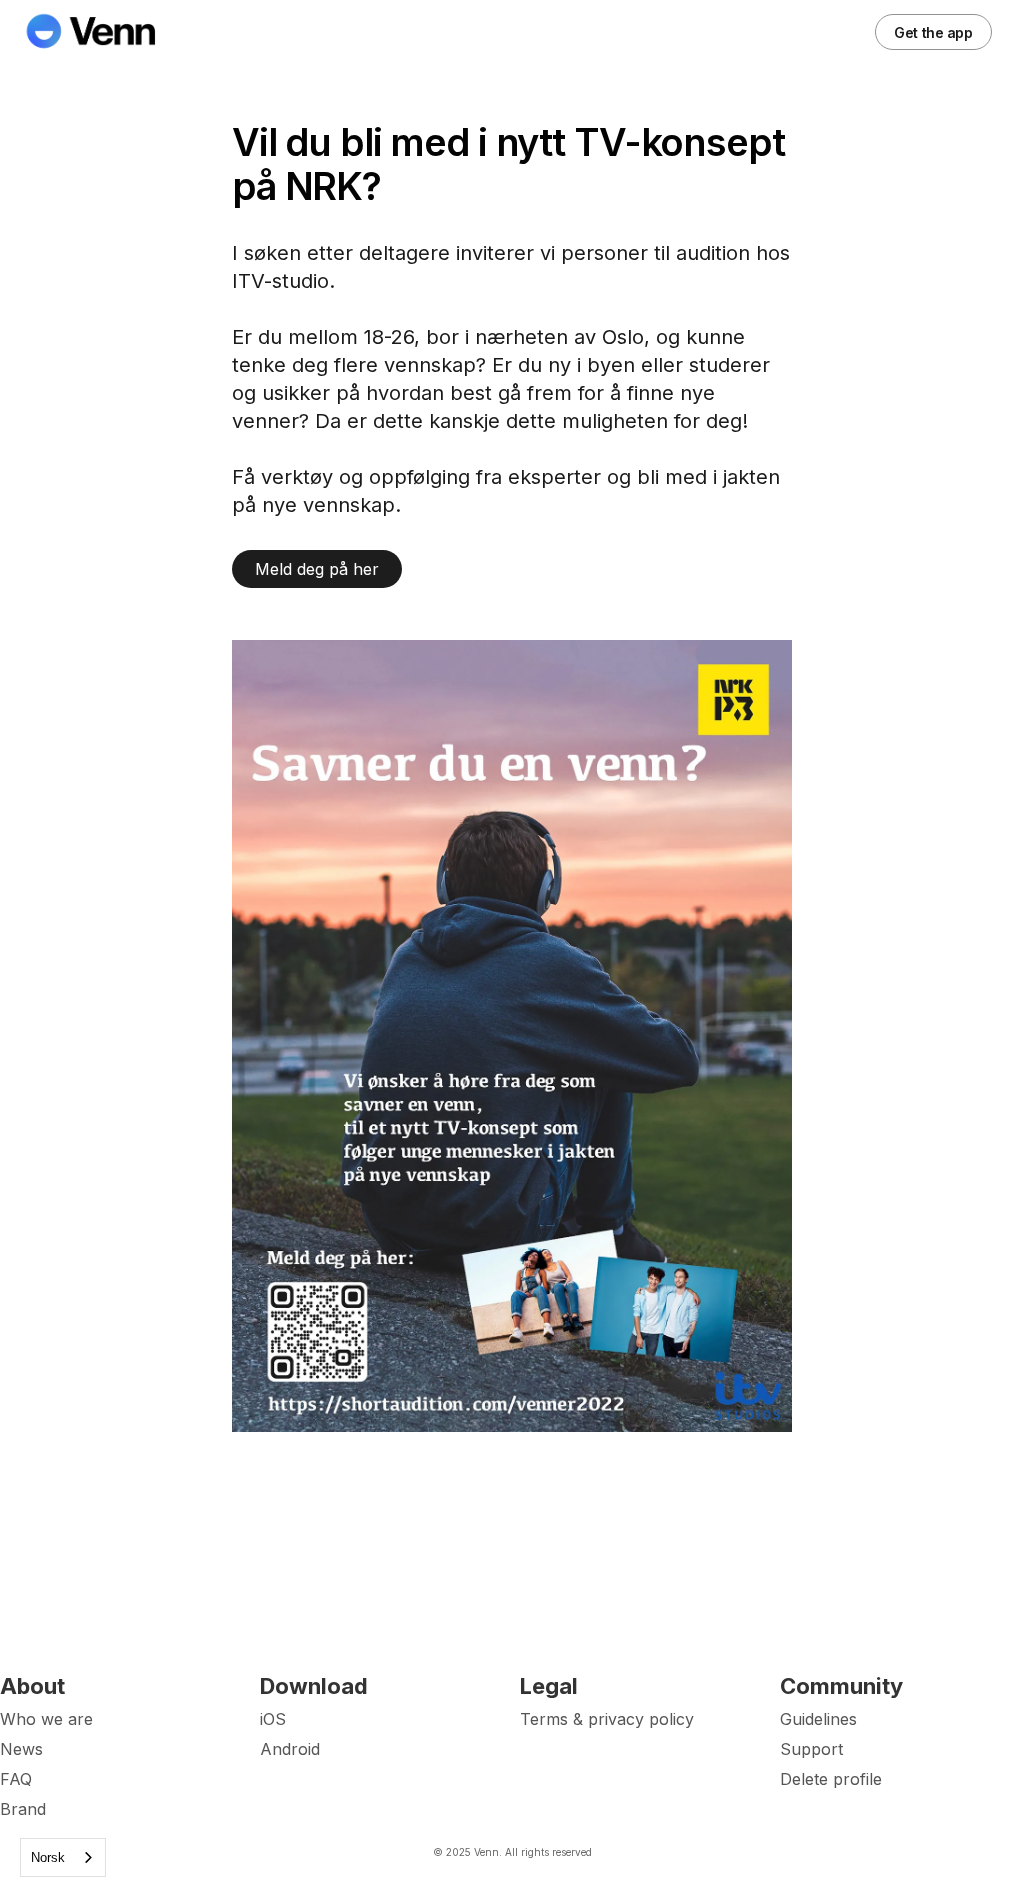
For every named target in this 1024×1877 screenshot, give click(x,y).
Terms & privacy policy (607, 1719)
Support (811, 1749)
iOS (273, 1719)
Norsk (48, 1857)
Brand (23, 1809)
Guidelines (818, 1719)
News (21, 1749)
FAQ (16, 1779)
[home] (102, 32)
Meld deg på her (317, 569)
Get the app (933, 32)
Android (290, 1749)
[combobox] (63, 1857)
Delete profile (831, 1779)
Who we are (46, 1719)
